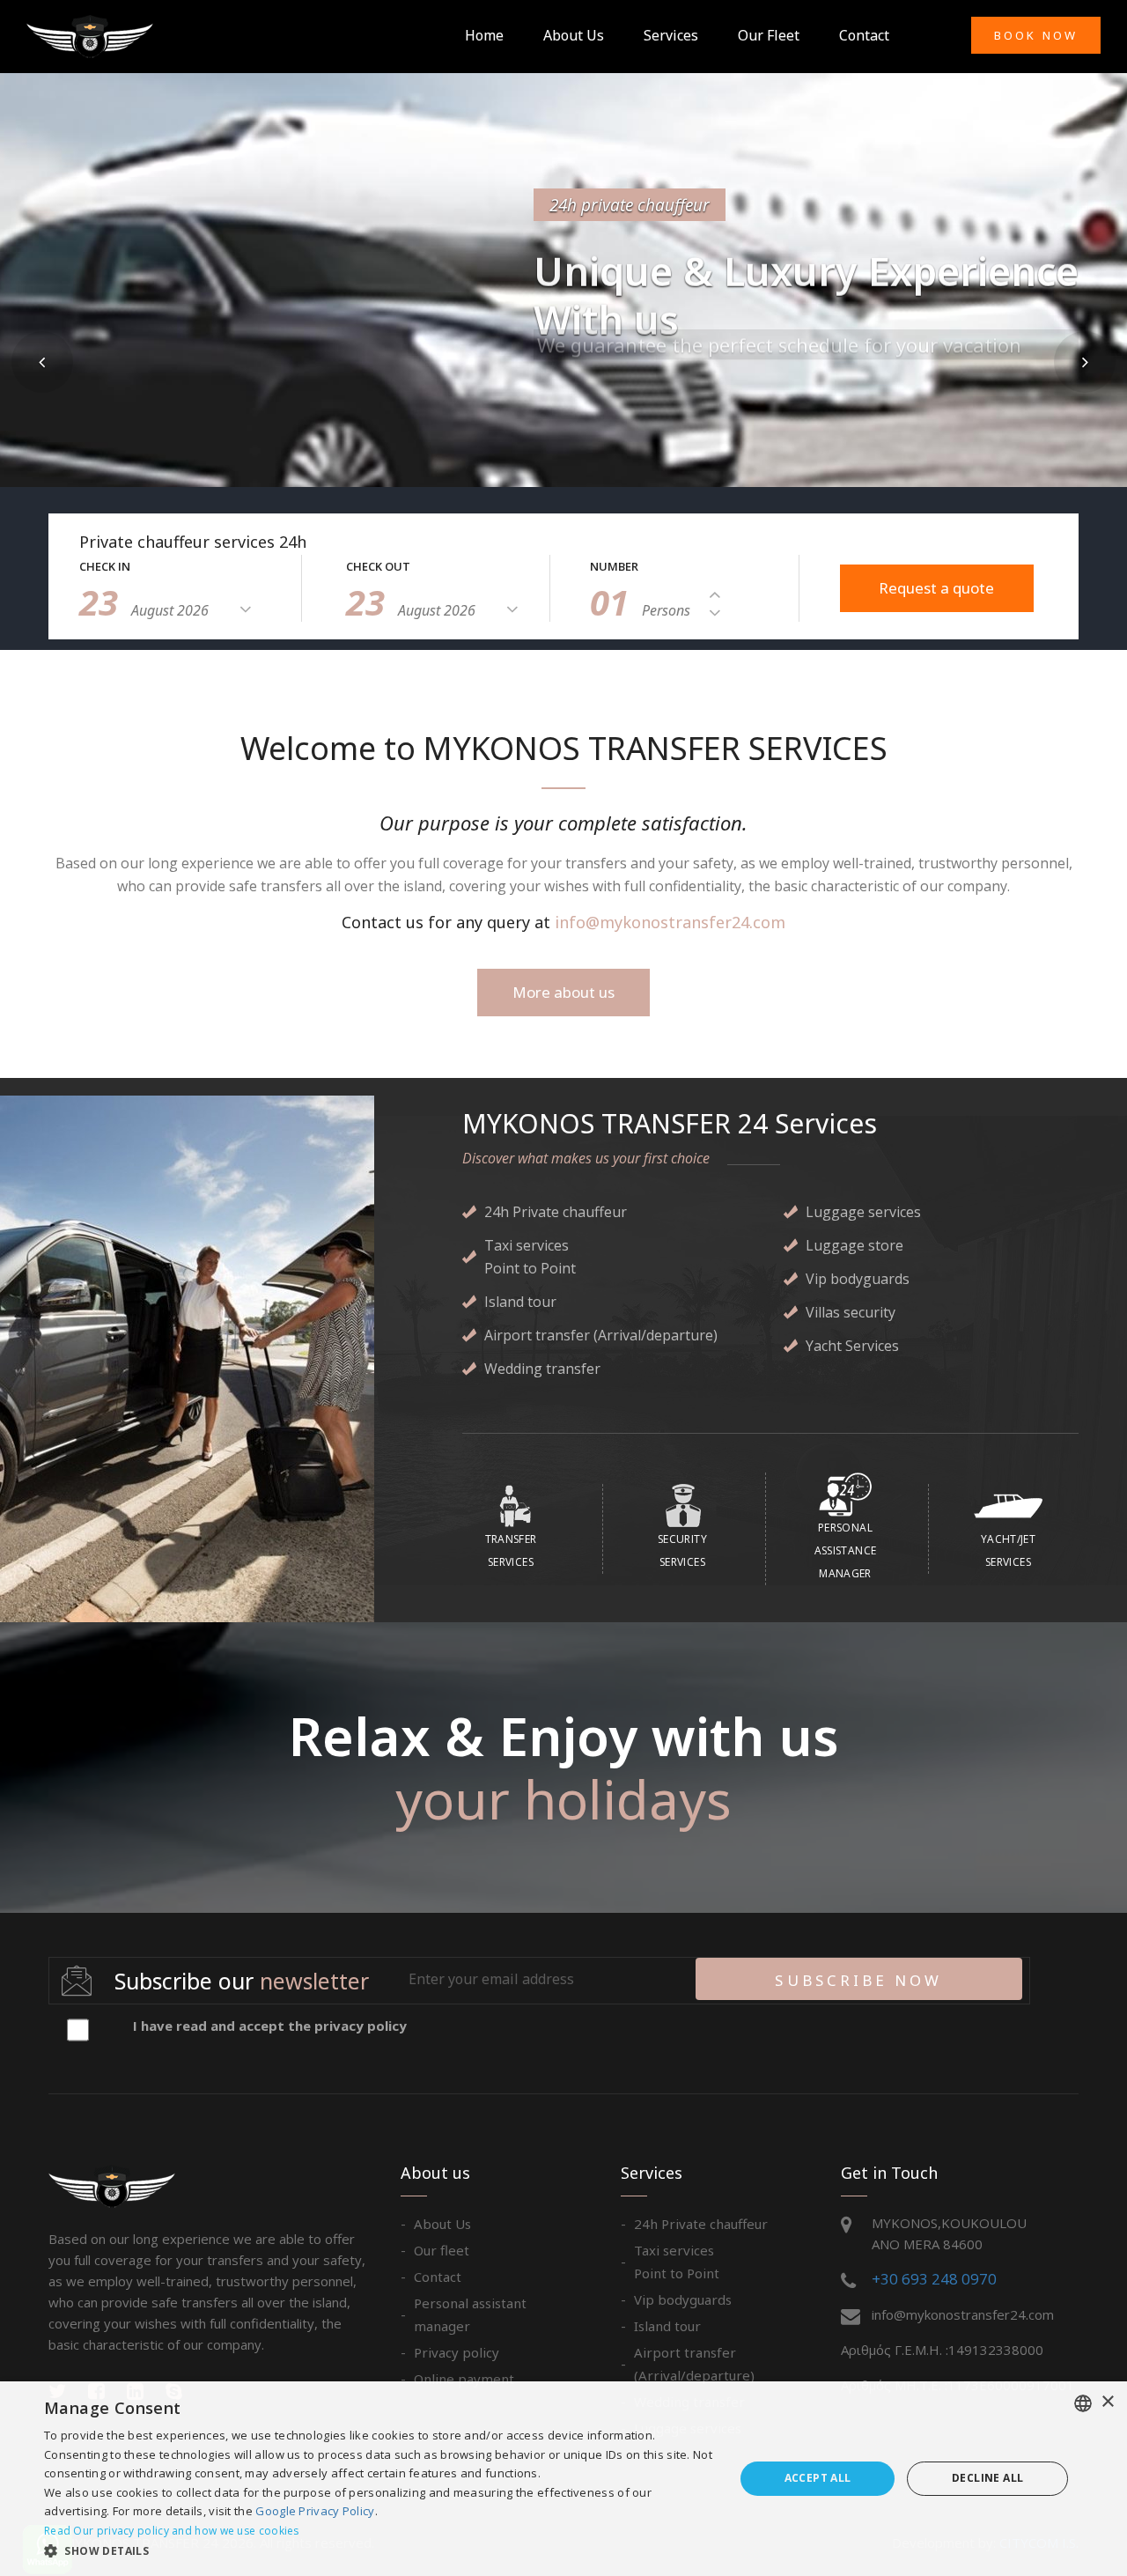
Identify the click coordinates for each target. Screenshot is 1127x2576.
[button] (42, 362)
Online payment (464, 2379)
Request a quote (936, 588)
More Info (605, 426)
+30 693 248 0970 (934, 2279)
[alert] (563, 2479)
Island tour (667, 2326)
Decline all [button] (987, 2478)
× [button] (1107, 2402)
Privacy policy (457, 2352)
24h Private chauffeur (701, 2224)
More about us (563, 992)
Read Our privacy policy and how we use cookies (172, 2531)
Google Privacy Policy (315, 2511)
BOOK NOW (1036, 35)
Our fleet (769, 35)
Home (484, 35)
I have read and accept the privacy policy (270, 2026)
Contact (864, 35)
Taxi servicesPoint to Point (677, 2262)
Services (671, 35)
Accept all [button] (818, 2478)
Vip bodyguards (683, 2299)
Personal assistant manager (470, 2314)
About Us (574, 35)
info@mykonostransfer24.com (670, 922)
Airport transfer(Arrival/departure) (694, 2364)
